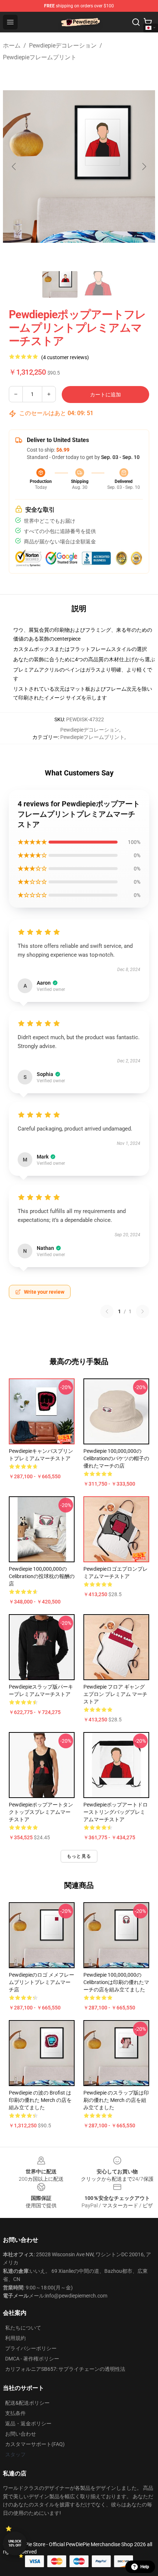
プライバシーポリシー (31, 2348)
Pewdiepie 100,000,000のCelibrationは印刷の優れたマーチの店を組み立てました (116, 1982)
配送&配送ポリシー (27, 2403)
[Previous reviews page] (107, 1311)
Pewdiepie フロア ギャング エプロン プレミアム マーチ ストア (115, 1694)
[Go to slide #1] (60, 284)
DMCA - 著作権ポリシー (32, 2359)
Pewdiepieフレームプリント (40, 57)
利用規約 (15, 2338)
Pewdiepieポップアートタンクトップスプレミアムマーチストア (41, 1812)
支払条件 (15, 2413)
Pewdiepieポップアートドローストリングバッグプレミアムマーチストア (116, 1812)
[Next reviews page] (143, 1311)
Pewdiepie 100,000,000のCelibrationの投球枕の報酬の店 (42, 1576)
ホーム (12, 45)
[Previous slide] (14, 167)
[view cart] (148, 22)
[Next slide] (144, 167)
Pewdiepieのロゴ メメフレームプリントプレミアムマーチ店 (42, 1982)
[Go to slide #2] (98, 284)
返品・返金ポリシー (28, 2423)
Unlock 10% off (15, 2543)
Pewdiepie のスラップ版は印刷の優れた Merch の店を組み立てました (116, 2100)
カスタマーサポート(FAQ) (35, 2444)
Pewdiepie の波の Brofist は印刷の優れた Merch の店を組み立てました (40, 2100)
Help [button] (145, 2567)
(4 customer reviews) (65, 357)
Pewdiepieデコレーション (63, 45)
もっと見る (79, 1856)
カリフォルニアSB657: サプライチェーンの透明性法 (65, 2369)
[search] (136, 22)
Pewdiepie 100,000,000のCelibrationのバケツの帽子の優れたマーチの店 (116, 1458)
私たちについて (23, 2328)
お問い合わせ (21, 2434)
